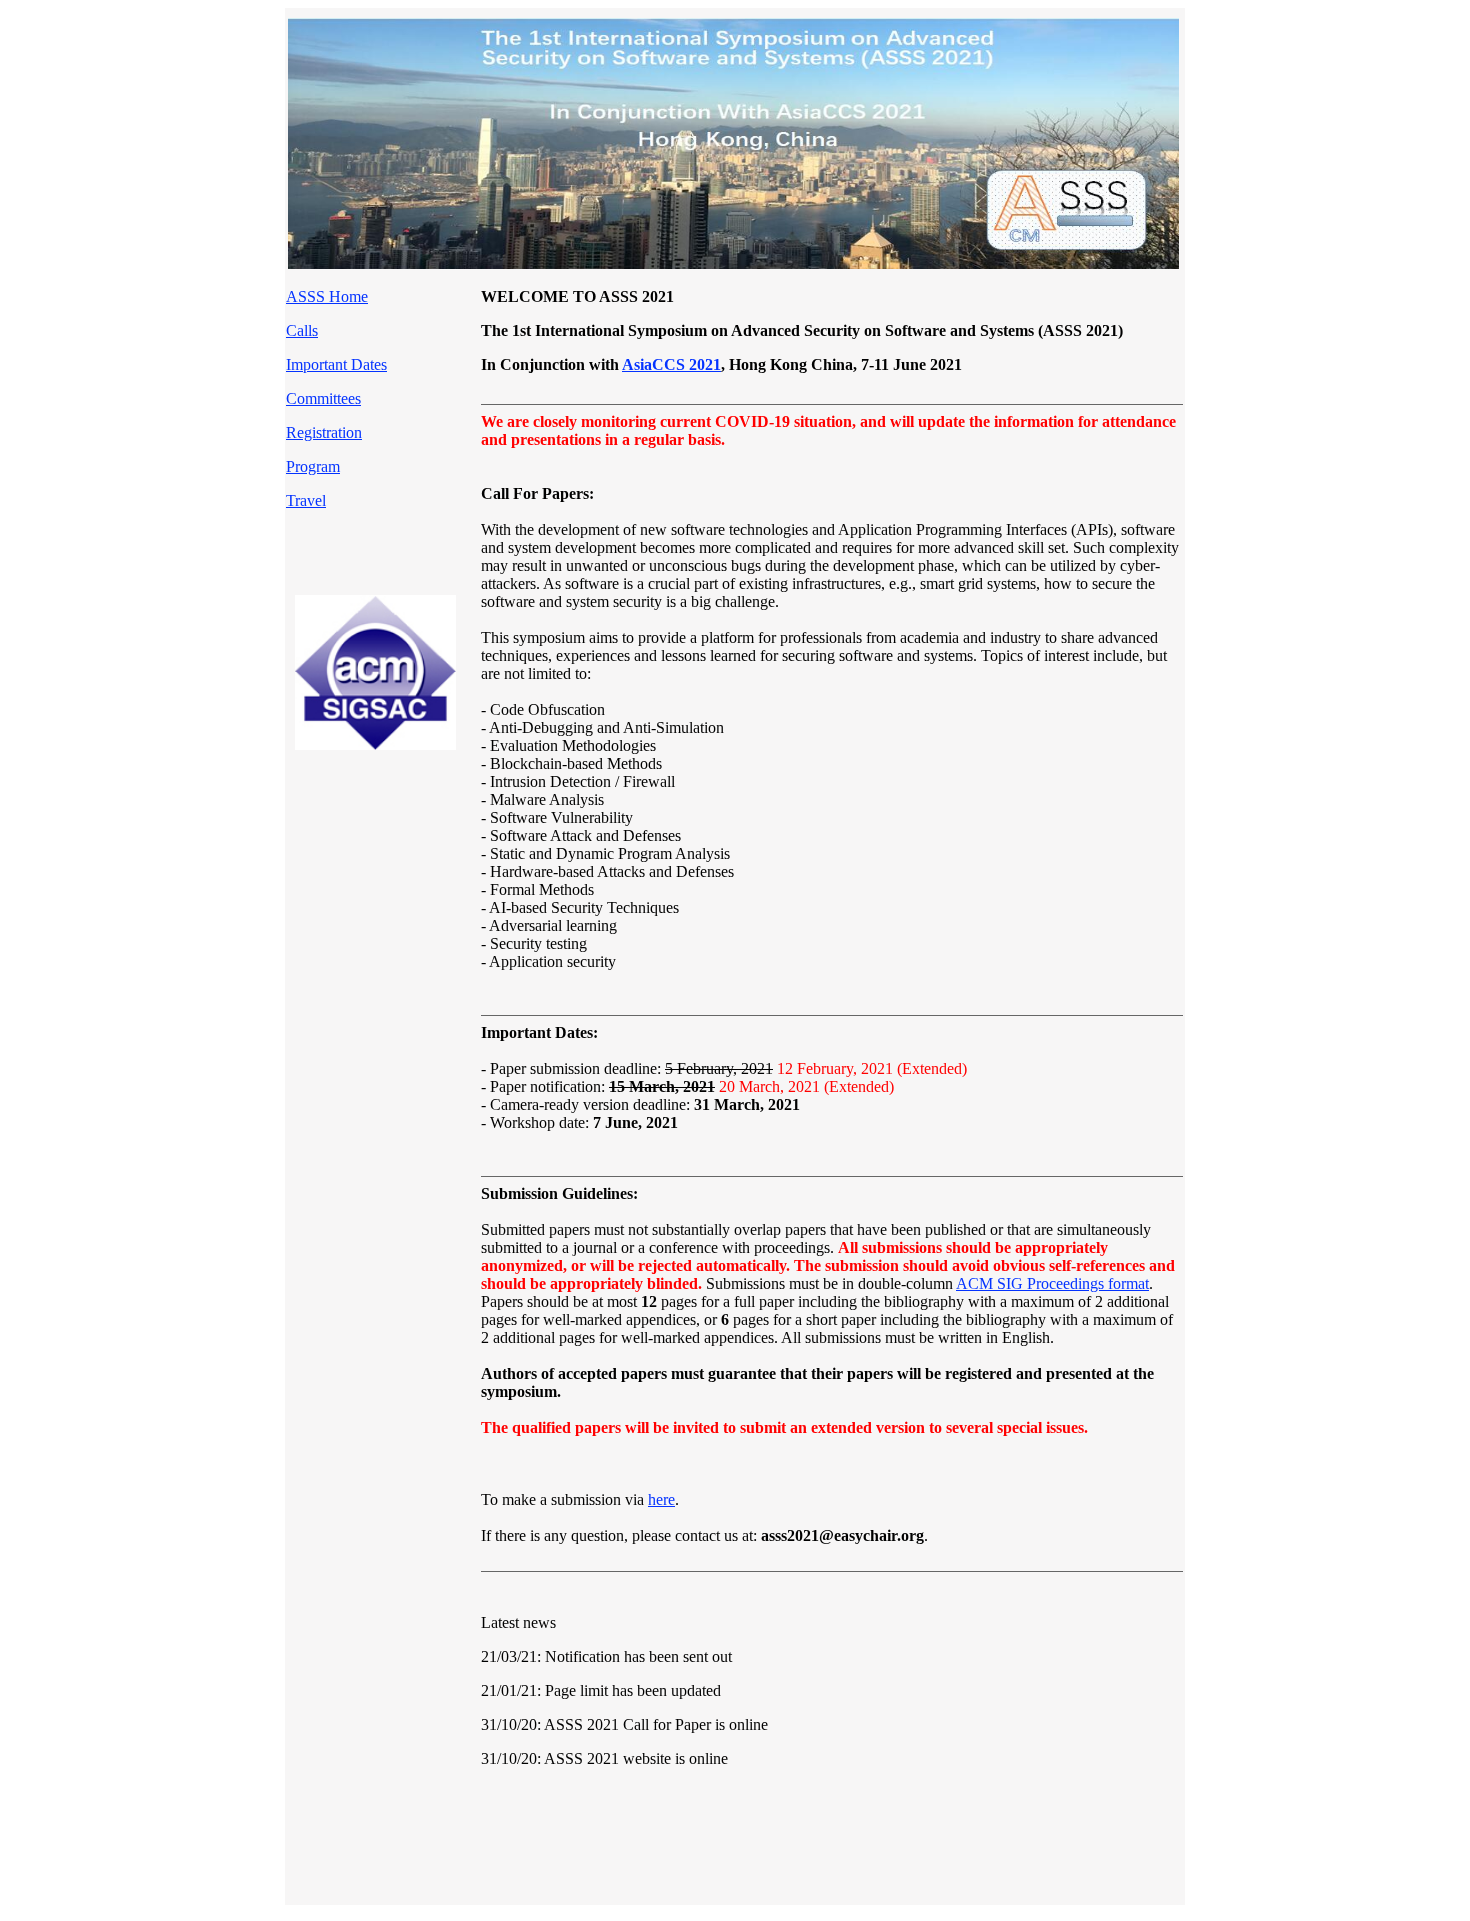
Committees (323, 398)
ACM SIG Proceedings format (1052, 1283)
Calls (302, 330)
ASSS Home (327, 296)
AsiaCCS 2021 (671, 364)
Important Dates (336, 364)
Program (313, 466)
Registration (324, 432)
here (661, 1499)
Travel (306, 500)
